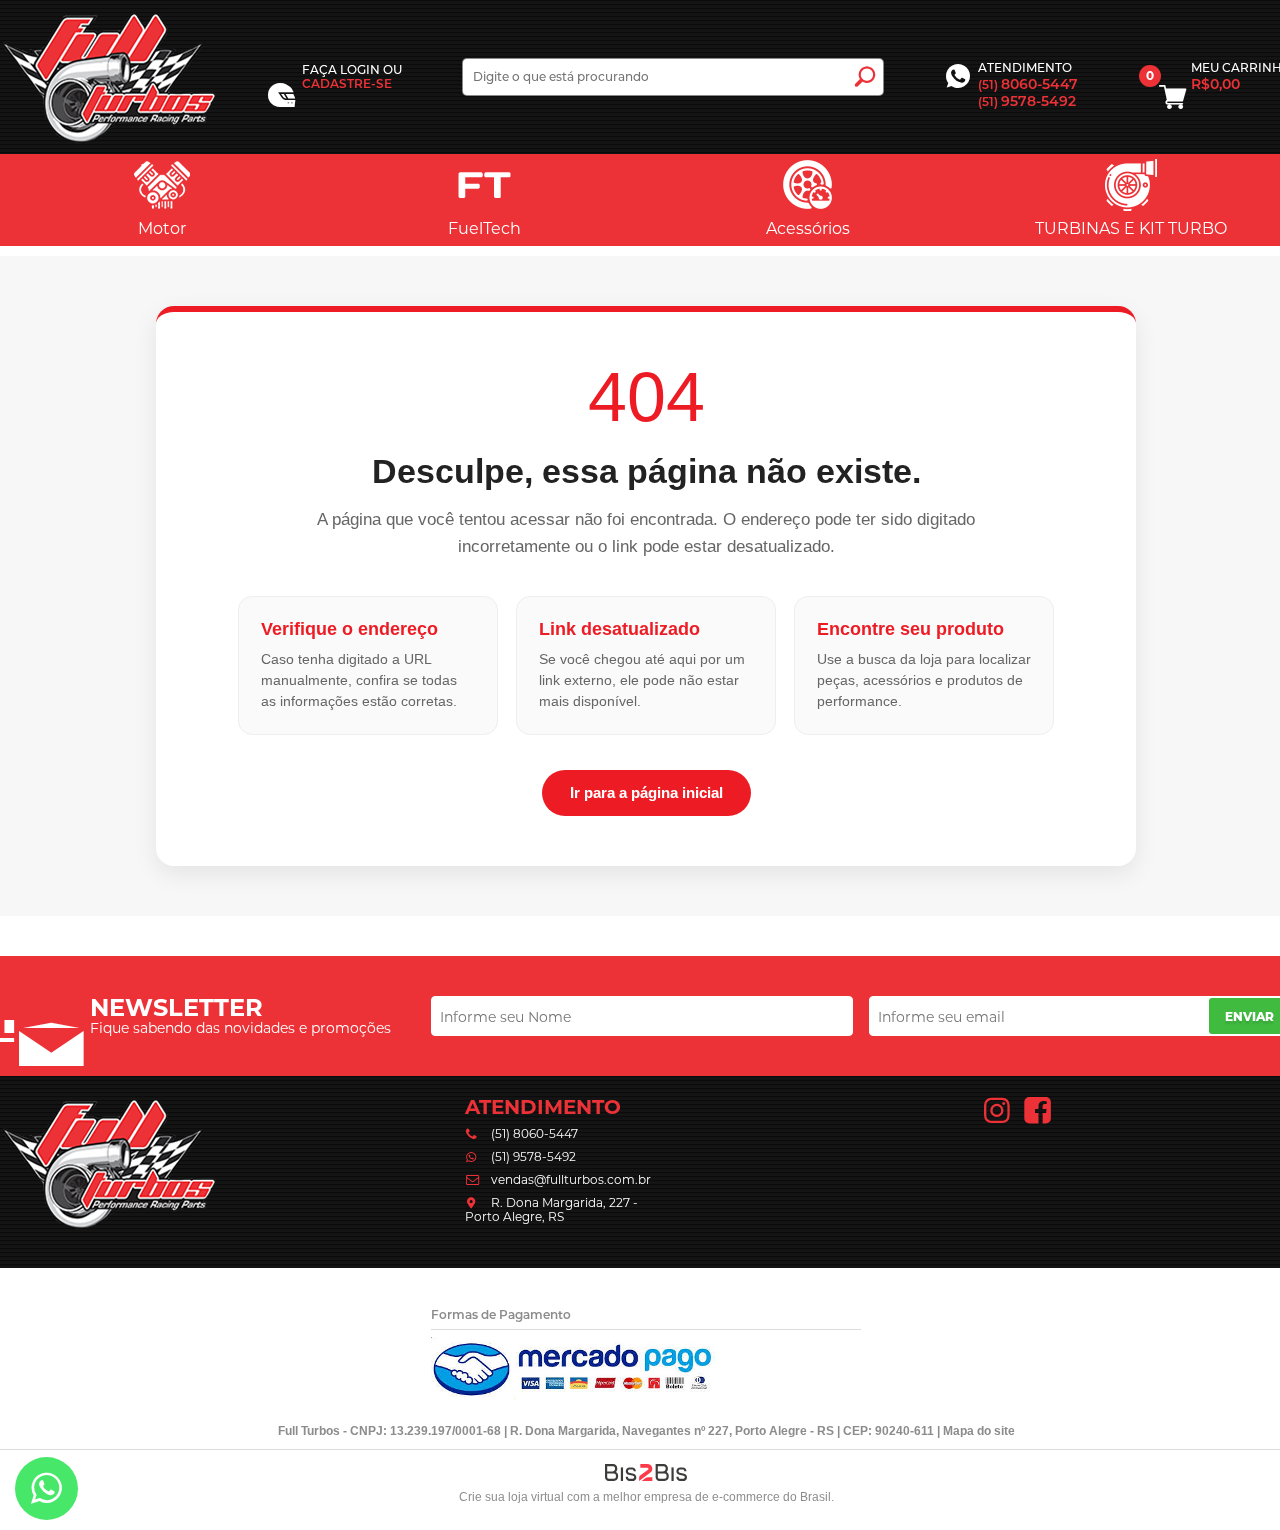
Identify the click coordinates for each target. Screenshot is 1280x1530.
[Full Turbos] (109, 77)
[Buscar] (865, 77)
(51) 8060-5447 (534, 1133)
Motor (162, 228)
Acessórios (808, 228)
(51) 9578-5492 (533, 1156)
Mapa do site (979, 1431)
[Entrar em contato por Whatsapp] (46, 1492)
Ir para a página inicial (646, 792)
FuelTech (484, 228)
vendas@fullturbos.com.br (571, 1179)
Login (360, 69)
